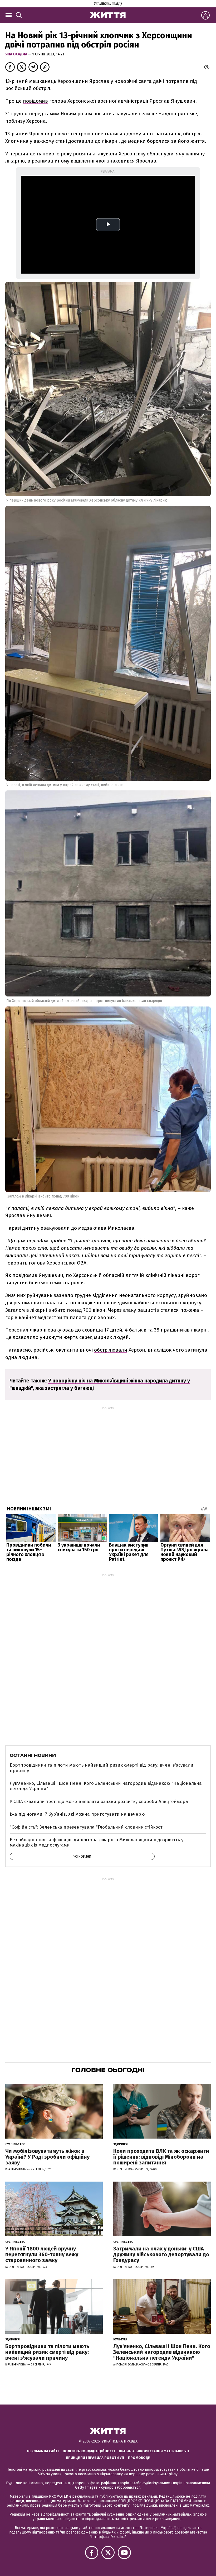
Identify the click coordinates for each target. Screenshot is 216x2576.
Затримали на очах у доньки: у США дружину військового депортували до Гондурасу (161, 2254)
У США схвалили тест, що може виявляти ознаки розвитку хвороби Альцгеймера (99, 1802)
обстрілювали (111, 1350)
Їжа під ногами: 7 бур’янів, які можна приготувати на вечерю (77, 1814)
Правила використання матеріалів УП (154, 2451)
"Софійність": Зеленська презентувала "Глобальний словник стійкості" (88, 1827)
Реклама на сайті (43, 2451)
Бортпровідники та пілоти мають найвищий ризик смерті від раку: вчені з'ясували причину (102, 1768)
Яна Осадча (17, 54)
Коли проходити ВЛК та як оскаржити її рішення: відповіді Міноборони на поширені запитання (161, 2157)
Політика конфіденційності (89, 2451)
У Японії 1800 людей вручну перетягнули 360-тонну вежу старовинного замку (42, 2254)
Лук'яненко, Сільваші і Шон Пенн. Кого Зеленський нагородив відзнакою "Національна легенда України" (106, 1786)
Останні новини (33, 1755)
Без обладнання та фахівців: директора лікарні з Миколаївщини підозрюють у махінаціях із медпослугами (97, 1842)
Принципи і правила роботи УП (95, 2458)
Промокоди (139, 2458)
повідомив (35, 101)
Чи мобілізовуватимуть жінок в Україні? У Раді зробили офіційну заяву (47, 2157)
